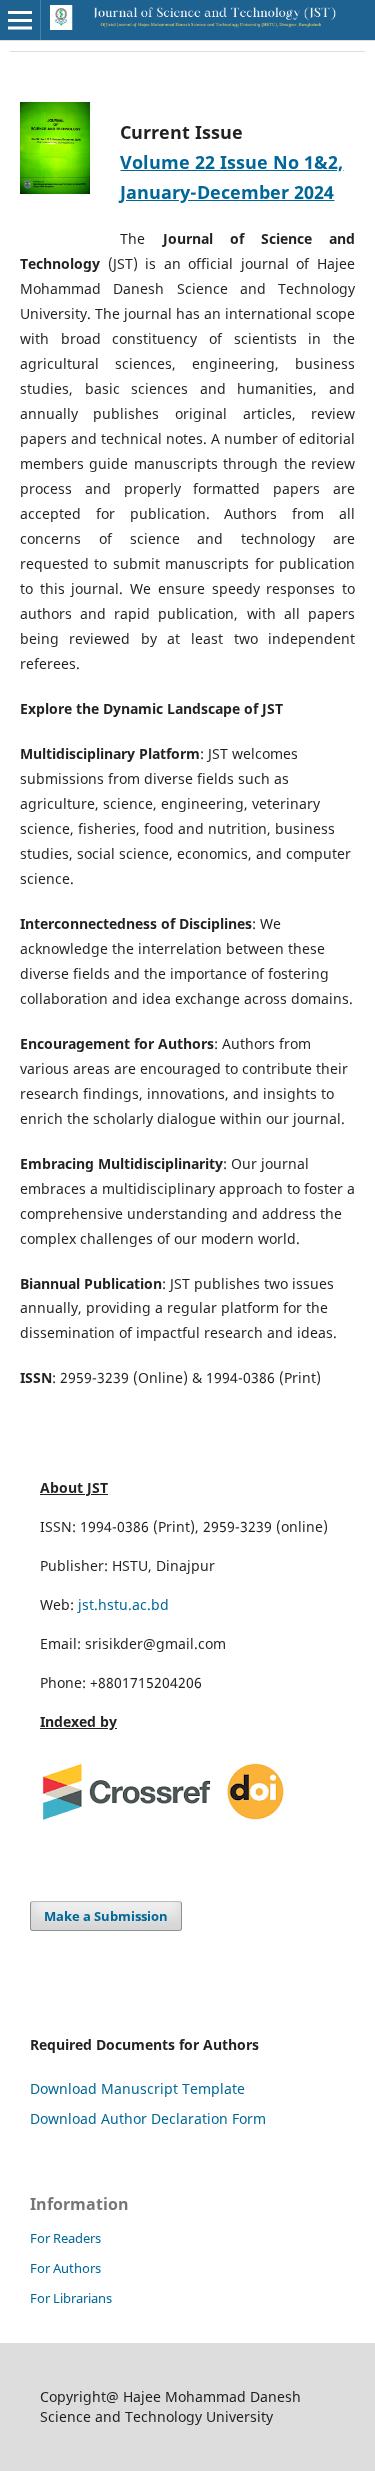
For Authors (65, 2268)
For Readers (65, 2238)
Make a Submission (106, 1916)
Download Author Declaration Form (148, 2118)
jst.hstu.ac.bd (123, 1604)
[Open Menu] (20, 20)
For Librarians (71, 2298)
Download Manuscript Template (137, 2088)
